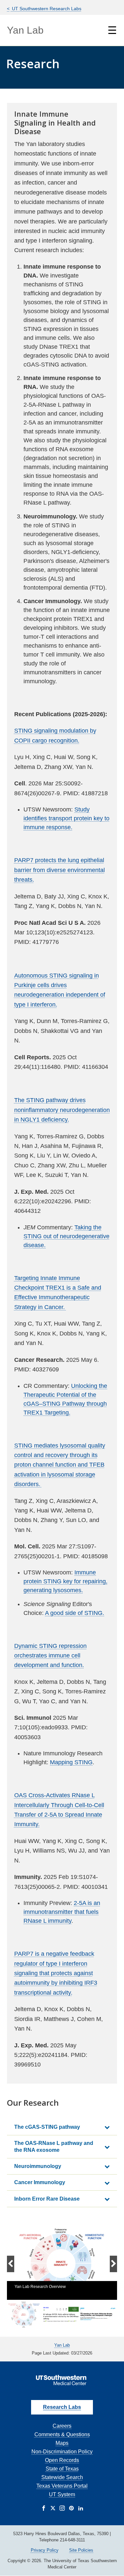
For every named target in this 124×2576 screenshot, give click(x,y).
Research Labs (62, 2407)
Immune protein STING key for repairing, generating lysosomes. (65, 1581)
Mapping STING (71, 1762)
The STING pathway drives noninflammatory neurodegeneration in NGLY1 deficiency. (62, 1110)
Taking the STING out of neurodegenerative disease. (66, 1236)
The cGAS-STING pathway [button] (47, 2127)
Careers (62, 2426)
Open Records (62, 2460)
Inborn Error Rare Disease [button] (47, 2199)
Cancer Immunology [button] (40, 2182)
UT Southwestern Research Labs (46, 9)
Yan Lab (25, 30)
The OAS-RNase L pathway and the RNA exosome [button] (54, 2147)
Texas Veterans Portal (62, 2486)
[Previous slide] (10, 2264)
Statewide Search (62, 2477)
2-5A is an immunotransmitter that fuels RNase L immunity (62, 1912)
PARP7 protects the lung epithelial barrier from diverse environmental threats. (60, 870)
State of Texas (62, 2469)
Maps (62, 2443)
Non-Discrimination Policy (62, 2452)
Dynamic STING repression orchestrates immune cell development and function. (50, 1656)
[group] (62, 2264)
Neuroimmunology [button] (38, 2166)
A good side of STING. (75, 1613)
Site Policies (81, 2550)
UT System (62, 2494)
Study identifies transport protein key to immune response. (66, 818)
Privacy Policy (45, 2550)
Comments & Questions (62, 2434)
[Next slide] (113, 2264)
